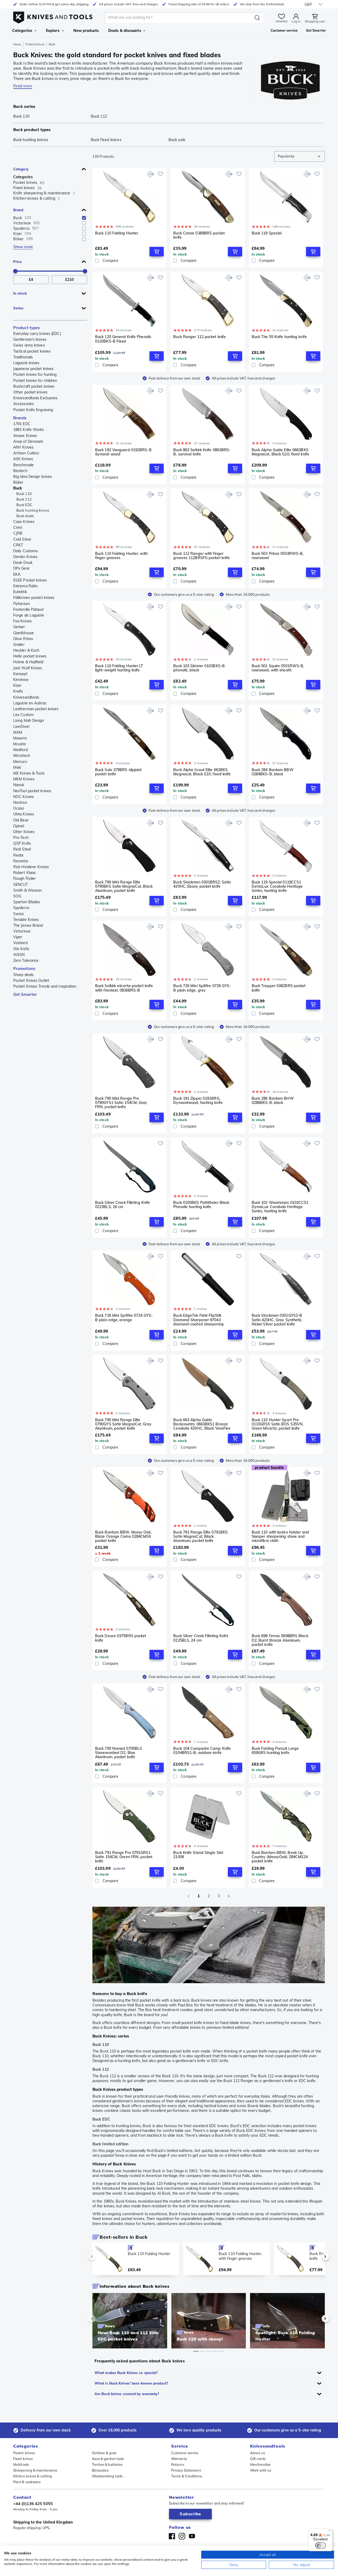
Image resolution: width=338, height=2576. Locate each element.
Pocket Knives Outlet (31, 981)
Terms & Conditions (187, 2476)
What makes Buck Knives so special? (126, 2373)
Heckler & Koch (26, 650)
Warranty (179, 2459)
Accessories (24, 404)
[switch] (321, 2545)
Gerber (19, 627)
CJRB (18, 533)
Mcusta (20, 744)
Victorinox (22, 931)
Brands (20, 418)
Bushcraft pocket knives (34, 386)
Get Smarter (25, 994)
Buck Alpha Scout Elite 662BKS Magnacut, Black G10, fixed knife (202, 772)
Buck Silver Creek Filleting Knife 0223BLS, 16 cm (123, 1205)
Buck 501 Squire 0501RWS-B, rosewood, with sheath (278, 668)
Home (17, 44)
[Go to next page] (229, 1896)
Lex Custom (24, 715)
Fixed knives (23, 2459)
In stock (20, 293)
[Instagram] (182, 2536)
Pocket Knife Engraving (33, 410)
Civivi (18, 527)
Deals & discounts (125, 31)
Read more (23, 86)
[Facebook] (172, 2536)
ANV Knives (23, 447)
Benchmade (24, 465)
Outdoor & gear (104, 2453)
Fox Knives (22, 621)
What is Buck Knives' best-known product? (131, 2383)
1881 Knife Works (29, 430)
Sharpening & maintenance (35, 2470)
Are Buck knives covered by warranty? (127, 2394)
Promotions (24, 969)
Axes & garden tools (108, 2459)
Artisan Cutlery (26, 453)
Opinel (19, 826)
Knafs (18, 691)
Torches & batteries (107, 2464)
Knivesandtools (26, 697)
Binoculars (100, 2470)
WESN (19, 955)
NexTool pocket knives (32, 791)
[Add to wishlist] (161, 174)
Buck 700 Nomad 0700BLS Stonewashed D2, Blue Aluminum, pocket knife (119, 1753)
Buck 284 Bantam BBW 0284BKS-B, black (273, 772)
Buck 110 (24, 494)
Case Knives (24, 522)
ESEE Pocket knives (30, 580)
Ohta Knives (24, 814)
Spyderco (21, 908)
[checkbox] (84, 218)
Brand (18, 210)
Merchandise (260, 2464)
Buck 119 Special (267, 233)
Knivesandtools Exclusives (36, 398)
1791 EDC (22, 424)
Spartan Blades (27, 902)
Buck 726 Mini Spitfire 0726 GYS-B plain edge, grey (202, 988)
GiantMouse (24, 633)
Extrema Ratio (25, 586)
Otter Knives (24, 832)
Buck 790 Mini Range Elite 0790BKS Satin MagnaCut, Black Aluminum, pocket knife (124, 886)
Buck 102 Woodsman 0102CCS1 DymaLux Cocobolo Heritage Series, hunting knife (280, 1207)
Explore (53, 31)
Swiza (18, 914)
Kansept (20, 674)
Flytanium (22, 604)
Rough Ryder (24, 878)
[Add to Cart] (157, 252)
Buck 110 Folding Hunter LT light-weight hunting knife (119, 668)
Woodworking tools (107, 2476)
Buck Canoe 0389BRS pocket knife (199, 235)
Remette (21, 861)
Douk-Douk (23, 563)
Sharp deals (23, 975)
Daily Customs (25, 551)
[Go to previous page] (189, 1896)
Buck (18, 488)
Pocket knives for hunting (35, 374)
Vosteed (20, 943)
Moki (17, 767)
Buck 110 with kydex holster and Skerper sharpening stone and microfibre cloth (280, 1536)
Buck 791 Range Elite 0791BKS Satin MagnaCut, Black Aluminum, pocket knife (200, 1536)
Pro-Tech (21, 838)
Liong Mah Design (29, 720)
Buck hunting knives (33, 510)
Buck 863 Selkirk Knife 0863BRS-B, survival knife (202, 452)
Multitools (21, 2464)
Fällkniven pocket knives (34, 598)
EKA (17, 574)
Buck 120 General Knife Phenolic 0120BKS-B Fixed (123, 339)
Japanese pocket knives (33, 369)
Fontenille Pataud (28, 609)
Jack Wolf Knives (28, 668)
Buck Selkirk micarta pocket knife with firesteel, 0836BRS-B (124, 988)
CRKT (18, 545)
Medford (20, 750)
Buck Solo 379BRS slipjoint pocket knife (118, 772)
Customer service (185, 2453)
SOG (17, 896)
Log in (296, 21)
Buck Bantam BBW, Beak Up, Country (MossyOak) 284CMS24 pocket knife (280, 1857)
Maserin (20, 738)
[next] (316, 2257)
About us (257, 2453)
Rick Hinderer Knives (31, 867)
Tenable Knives (26, 920)
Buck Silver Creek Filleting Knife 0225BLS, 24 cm (201, 1638)
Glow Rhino (23, 639)
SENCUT (21, 885)
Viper (18, 937)
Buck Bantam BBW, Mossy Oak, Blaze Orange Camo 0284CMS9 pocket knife (123, 1536)
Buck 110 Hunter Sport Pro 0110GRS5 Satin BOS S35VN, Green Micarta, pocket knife (278, 1424)
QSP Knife (22, 843)
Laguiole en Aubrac (30, 703)
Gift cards (258, 2459)
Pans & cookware (27, 2482)
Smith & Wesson (27, 890)
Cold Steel (22, 539)
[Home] (53, 16)
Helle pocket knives (30, 656)
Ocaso (19, 808)
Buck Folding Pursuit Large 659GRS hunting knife (275, 1751)
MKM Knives (24, 779)
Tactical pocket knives (32, 351)
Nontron (20, 802)
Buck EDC (24, 505)
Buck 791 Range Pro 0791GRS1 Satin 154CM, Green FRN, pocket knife (124, 1857)
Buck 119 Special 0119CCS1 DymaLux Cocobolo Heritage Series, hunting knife (277, 886)
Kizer (18, 685)
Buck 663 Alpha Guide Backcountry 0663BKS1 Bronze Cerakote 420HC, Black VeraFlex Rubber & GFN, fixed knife (202, 1424)
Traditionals (23, 357)
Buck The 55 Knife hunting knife (279, 337)
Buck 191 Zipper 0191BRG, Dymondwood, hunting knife (198, 1101)
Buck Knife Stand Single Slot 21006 (198, 1855)
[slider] (15, 271)
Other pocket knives (30, 392)
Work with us (261, 2470)
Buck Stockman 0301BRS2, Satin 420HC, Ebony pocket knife (202, 884)
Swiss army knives (29, 345)
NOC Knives (24, 797)
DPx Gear (21, 568)
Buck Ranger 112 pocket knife (199, 337)
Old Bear (21, 820)
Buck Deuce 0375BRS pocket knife (121, 1638)
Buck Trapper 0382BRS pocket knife (279, 988)
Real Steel (22, 849)
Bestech (20, 471)
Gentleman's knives (30, 339)
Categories (22, 31)
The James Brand (28, 925)
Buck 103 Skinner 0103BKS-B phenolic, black (199, 668)
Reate (18, 855)
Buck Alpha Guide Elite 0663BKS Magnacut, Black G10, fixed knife (280, 452)
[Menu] (330, 2532)
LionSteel (21, 727)
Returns (178, 2464)
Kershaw (21, 680)
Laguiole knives (26, 363)
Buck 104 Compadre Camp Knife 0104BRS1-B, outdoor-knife (202, 1751)
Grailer (19, 645)
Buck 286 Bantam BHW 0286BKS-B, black (273, 1101)
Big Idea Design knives (33, 477)
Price (18, 262)
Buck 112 (24, 499)
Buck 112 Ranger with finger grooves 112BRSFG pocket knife (201, 556)
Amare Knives (25, 436)
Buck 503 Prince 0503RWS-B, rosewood (278, 556)
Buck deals (25, 516)
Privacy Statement (186, 2470)
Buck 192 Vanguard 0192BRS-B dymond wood (123, 452)
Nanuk (19, 785)
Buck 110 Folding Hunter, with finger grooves (121, 556)
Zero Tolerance (26, 960)
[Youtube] (192, 2536)
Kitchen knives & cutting (32, 2476)
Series (18, 308)
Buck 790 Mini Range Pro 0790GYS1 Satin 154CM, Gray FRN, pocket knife (121, 1103)
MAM (18, 732)
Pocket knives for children (35, 381)
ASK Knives (23, 459)
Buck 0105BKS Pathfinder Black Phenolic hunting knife (201, 1205)
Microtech (22, 756)
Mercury (20, 762)
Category (21, 169)
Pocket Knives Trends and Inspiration (45, 986)
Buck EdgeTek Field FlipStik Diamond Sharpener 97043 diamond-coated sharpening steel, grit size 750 (198, 1320)
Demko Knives (25, 557)
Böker (18, 482)
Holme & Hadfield (28, 662)
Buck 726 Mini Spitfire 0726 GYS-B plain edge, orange (124, 1318)
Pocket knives (35, 44)
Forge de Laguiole (29, 615)
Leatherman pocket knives (36, 709)
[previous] (101, 2257)
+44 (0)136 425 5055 (33, 2504)
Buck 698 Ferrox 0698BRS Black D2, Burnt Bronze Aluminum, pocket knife (280, 1640)
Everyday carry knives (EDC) (37, 334)
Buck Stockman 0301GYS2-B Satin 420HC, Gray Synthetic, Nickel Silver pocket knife (277, 1320)
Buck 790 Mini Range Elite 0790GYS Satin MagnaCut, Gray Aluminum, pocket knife (123, 1424)
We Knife (21, 949)
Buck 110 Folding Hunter (117, 233)
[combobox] (299, 156)
